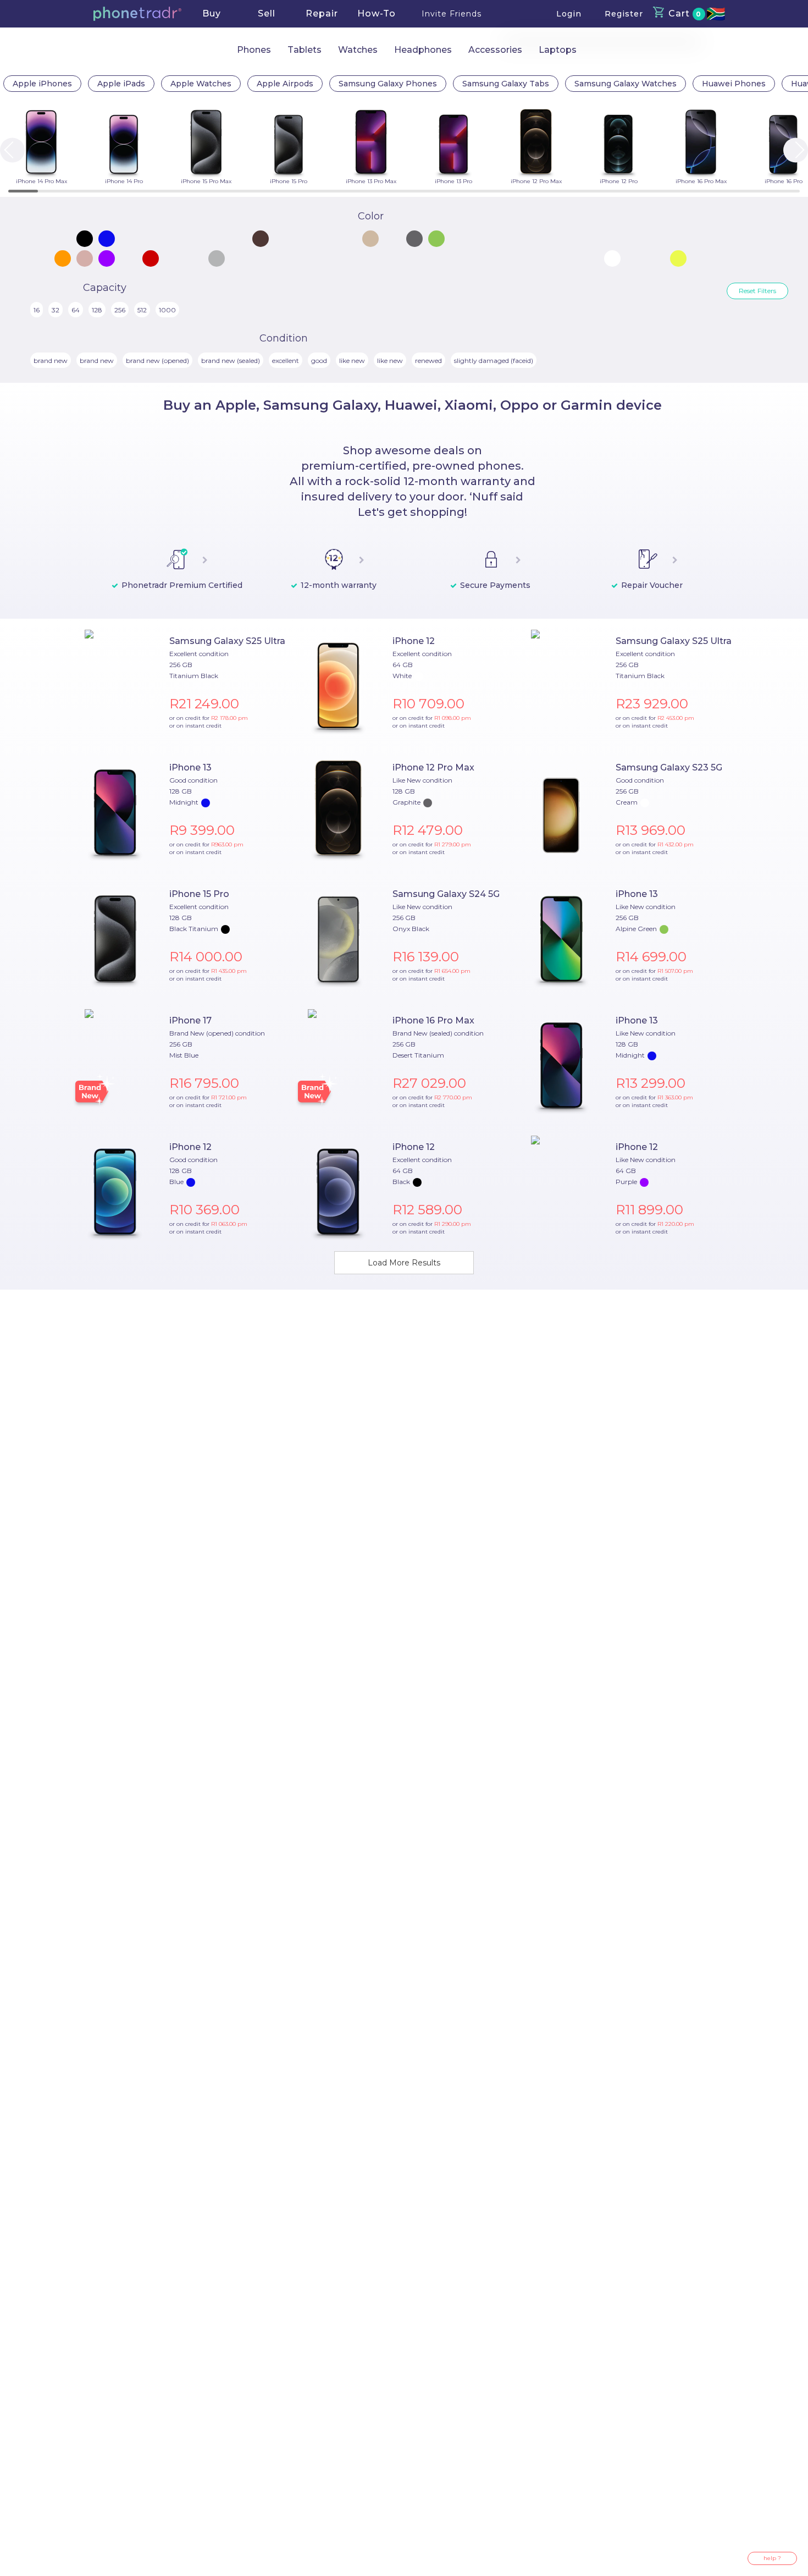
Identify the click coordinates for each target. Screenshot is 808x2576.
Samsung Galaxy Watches (626, 84)
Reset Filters (757, 291)
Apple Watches (201, 84)
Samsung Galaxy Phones (388, 84)
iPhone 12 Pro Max (433, 767)
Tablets (305, 50)
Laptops (558, 50)
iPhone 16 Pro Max (433, 1020)
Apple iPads (121, 84)
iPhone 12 (414, 641)
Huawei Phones (734, 84)
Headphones (423, 50)
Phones (254, 50)
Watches (358, 50)
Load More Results (404, 1263)
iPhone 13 (190, 767)
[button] (137, 14)
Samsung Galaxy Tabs (506, 84)
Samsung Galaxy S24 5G (446, 894)
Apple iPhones (42, 84)
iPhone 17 (190, 1020)
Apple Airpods (285, 84)
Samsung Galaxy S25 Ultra (227, 641)
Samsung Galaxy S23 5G (669, 767)
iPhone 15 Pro (199, 894)
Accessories (495, 50)
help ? (772, 2558)
